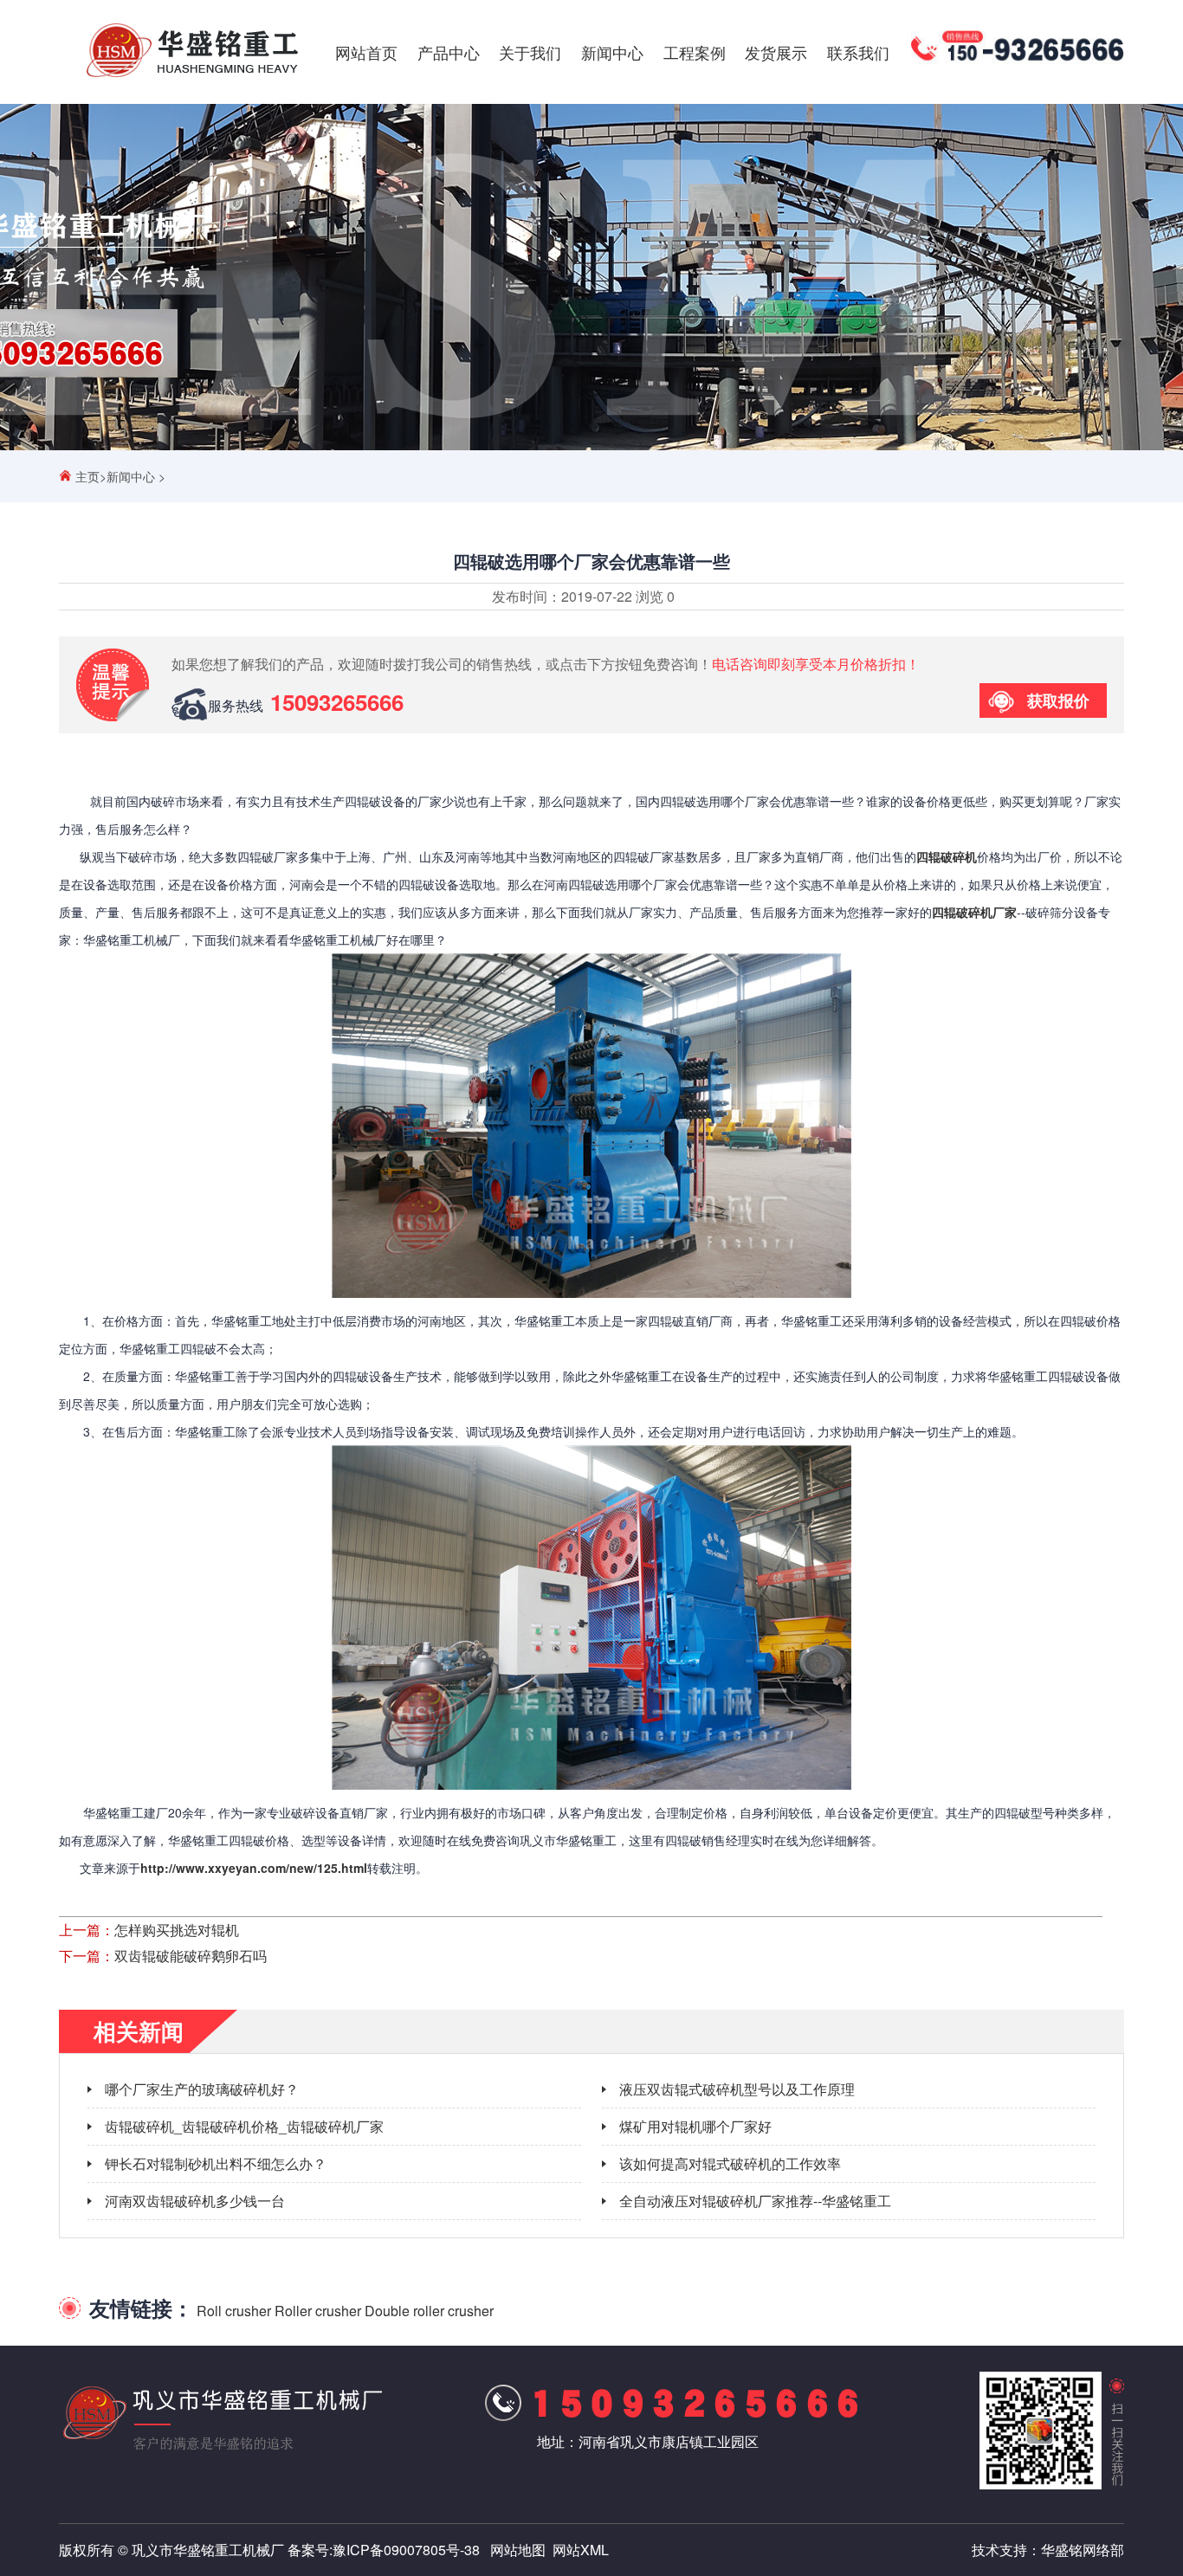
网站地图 (518, 2550)
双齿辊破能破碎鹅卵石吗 (191, 1956)
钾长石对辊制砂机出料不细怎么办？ (216, 2163)
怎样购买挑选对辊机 (177, 1930)
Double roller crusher (429, 2311)
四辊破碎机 (947, 856)
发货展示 (776, 52)
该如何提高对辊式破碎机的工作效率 (730, 2163)
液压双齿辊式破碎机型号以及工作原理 (737, 2089)
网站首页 (366, 52)
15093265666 (337, 702)
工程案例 (695, 52)
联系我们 (858, 52)
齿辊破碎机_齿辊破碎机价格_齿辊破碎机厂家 (244, 2126)
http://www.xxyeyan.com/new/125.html (254, 1868)
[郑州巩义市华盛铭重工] (192, 77)
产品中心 (449, 52)
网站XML (581, 2550)
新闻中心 (612, 52)
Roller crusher (318, 2311)
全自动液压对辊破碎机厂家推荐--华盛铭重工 (755, 2201)
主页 (87, 476)
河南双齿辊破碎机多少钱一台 (195, 2201)
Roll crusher (234, 2311)
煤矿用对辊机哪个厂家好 (695, 2126)
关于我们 (530, 52)
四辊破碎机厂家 (974, 912)
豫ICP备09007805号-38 (406, 2550)
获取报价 (1058, 700)
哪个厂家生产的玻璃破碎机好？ (202, 2089)
